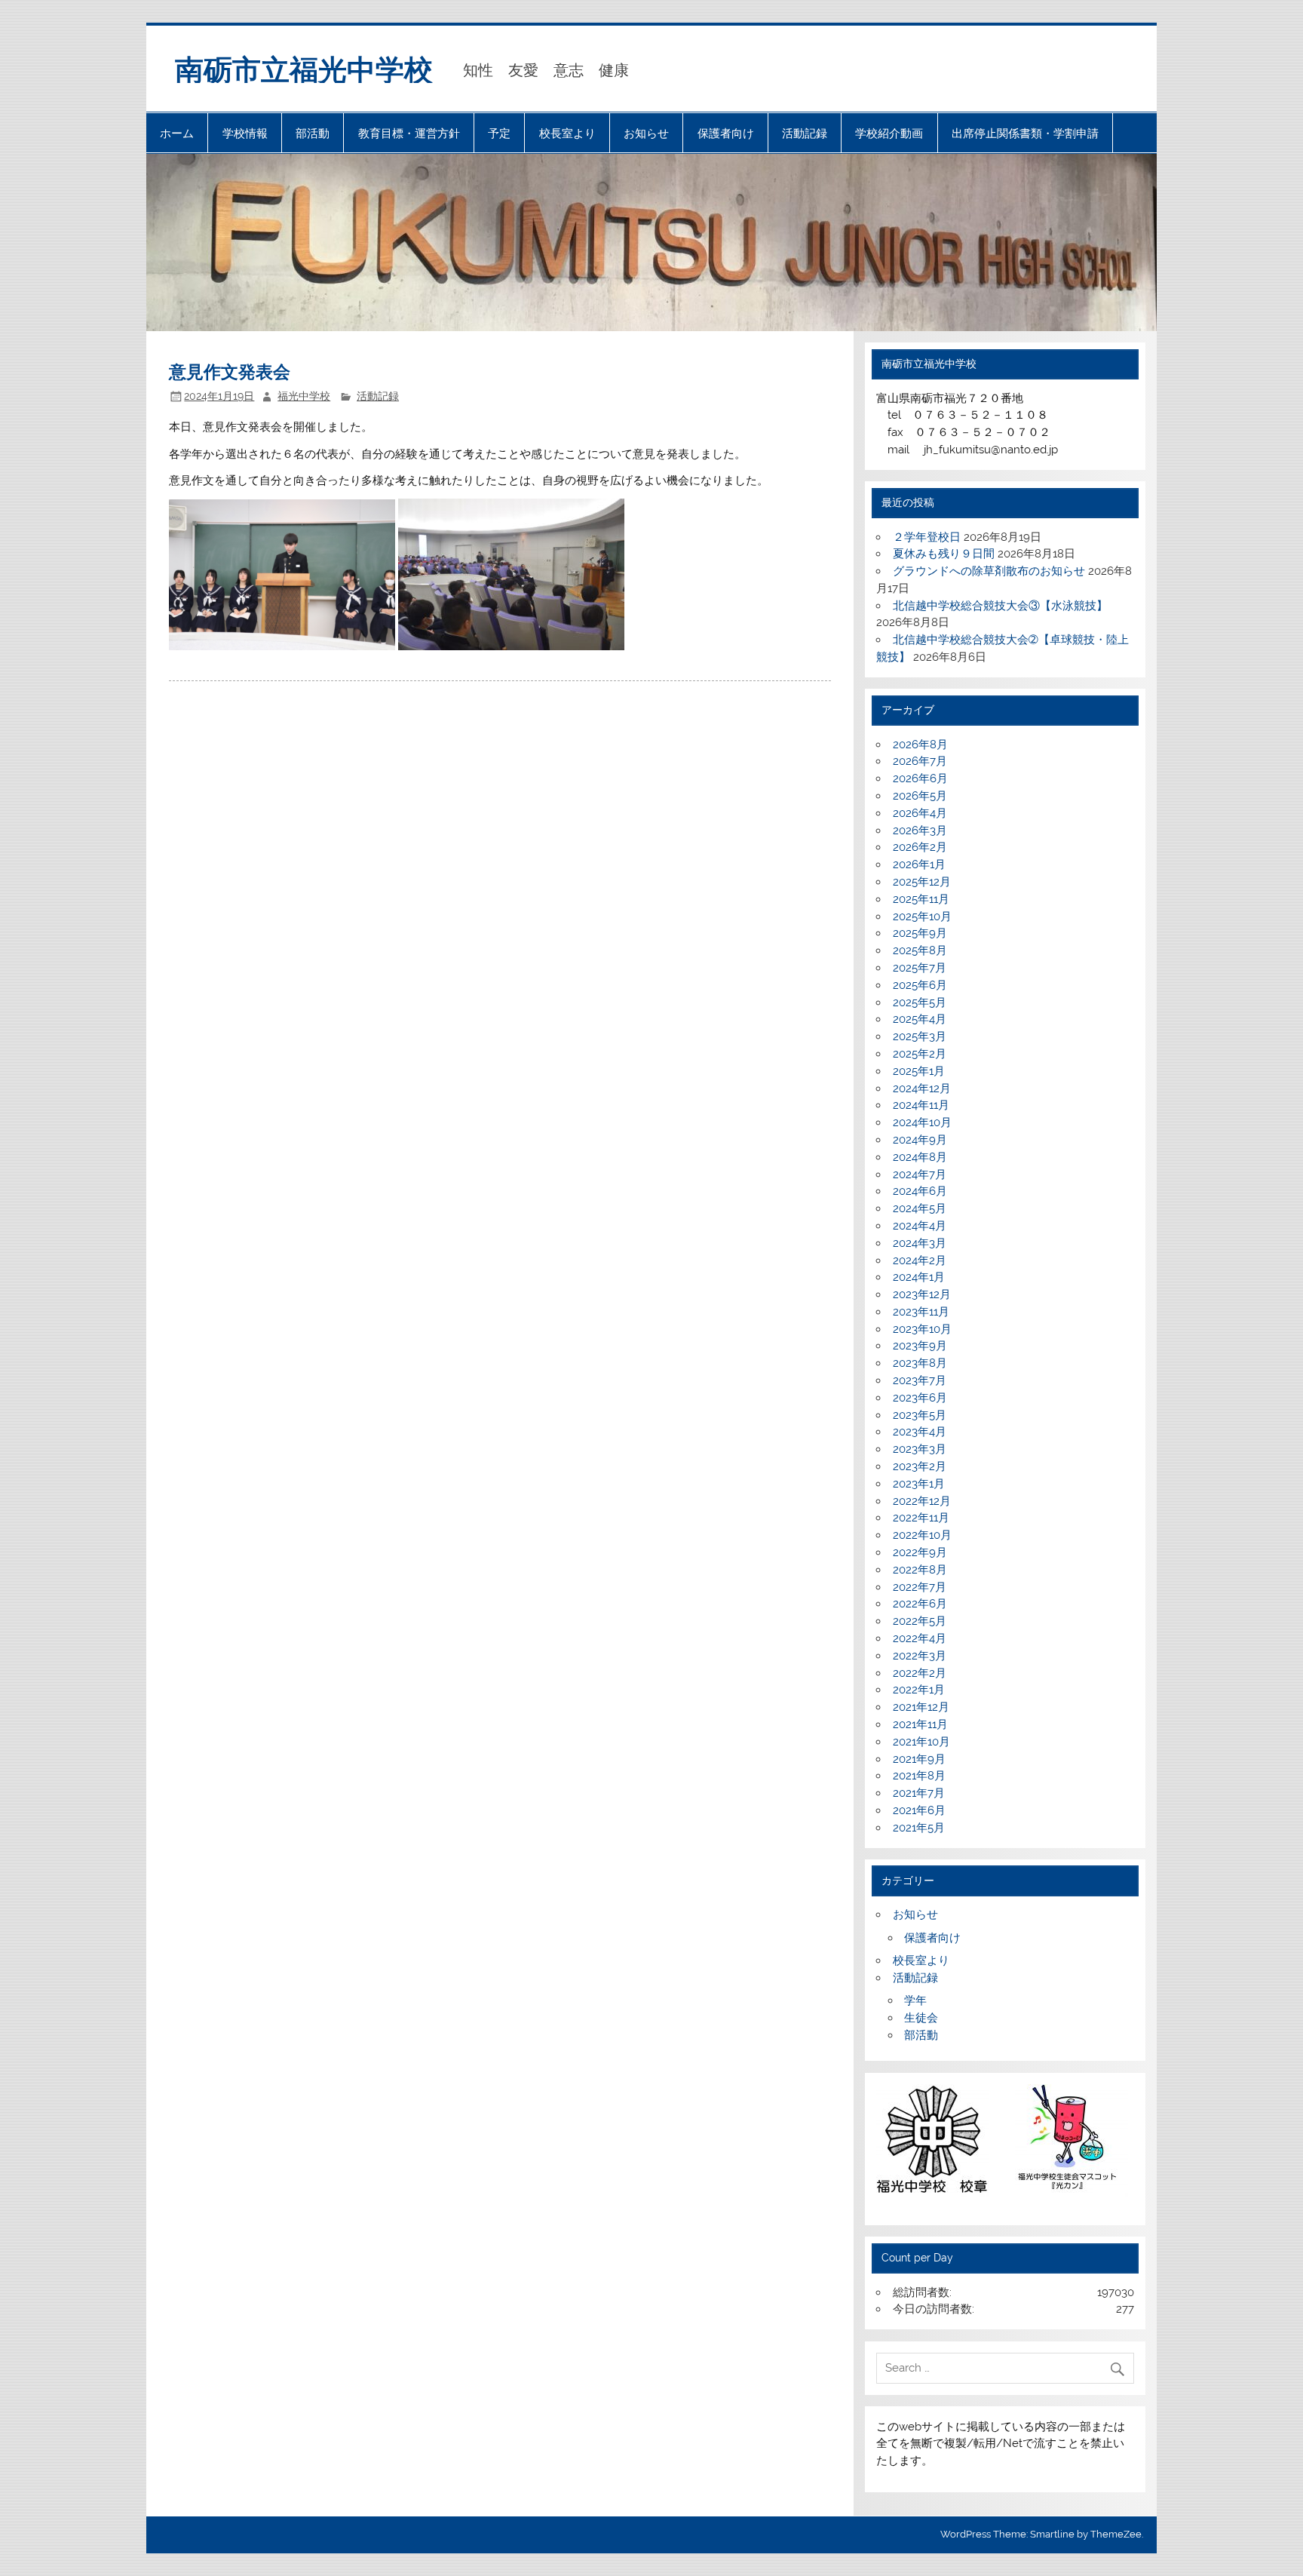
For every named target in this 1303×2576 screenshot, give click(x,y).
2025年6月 (920, 985)
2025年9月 (920, 933)
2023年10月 (922, 1329)
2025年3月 (920, 1036)
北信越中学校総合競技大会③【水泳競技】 (1000, 606)
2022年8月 (920, 1570)
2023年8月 (920, 1363)
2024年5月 (920, 1208)
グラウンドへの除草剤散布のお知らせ (989, 571)
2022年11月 (921, 1518)
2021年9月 (919, 1759)
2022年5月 (920, 1621)
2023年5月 (920, 1415)
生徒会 (921, 2018)
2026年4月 (920, 813)
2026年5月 (920, 796)
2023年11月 (921, 1312)
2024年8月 (920, 1157)
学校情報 (245, 133)
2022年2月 (920, 1673)
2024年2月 (920, 1260)
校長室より (567, 133)
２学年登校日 (927, 537)
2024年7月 (920, 1174)
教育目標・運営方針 (409, 133)
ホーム (177, 133)
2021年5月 (919, 1828)
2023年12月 (922, 1294)
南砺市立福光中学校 (304, 68)
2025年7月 (920, 968)
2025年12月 (922, 882)
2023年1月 (919, 1484)
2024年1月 (919, 1277)
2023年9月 (920, 1346)
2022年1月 (919, 1690)
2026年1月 (919, 864)
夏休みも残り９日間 (944, 554)
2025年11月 (921, 899)
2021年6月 (919, 1810)
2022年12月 (922, 1501)
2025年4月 (920, 1019)
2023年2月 (920, 1466)
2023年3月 (920, 1449)
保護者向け (726, 133)
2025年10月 (922, 916)
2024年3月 (920, 1243)
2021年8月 (919, 1776)
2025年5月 (920, 1002)
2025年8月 (920, 950)
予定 (499, 133)
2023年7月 (920, 1380)
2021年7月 (919, 1793)
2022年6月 (920, 1604)
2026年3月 (920, 831)
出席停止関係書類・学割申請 (1025, 133)
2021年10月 (921, 1742)
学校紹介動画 (889, 133)
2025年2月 (920, 1054)
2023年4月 (920, 1432)
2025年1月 (919, 1071)
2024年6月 (920, 1191)
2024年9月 (920, 1140)
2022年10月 (922, 1535)
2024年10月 (922, 1122)
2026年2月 (920, 847)
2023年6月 (920, 1398)
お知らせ (646, 133)
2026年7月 (920, 761)
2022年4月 (920, 1638)
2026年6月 (920, 778)
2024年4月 (920, 1226)
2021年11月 (920, 1724)
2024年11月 (921, 1105)
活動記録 (805, 133)
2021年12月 (921, 1707)
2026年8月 (920, 745)
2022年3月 (920, 1656)
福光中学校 (304, 396)
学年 (915, 2000)
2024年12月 (922, 1088)
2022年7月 (920, 1587)
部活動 (313, 133)
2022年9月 (920, 1552)
